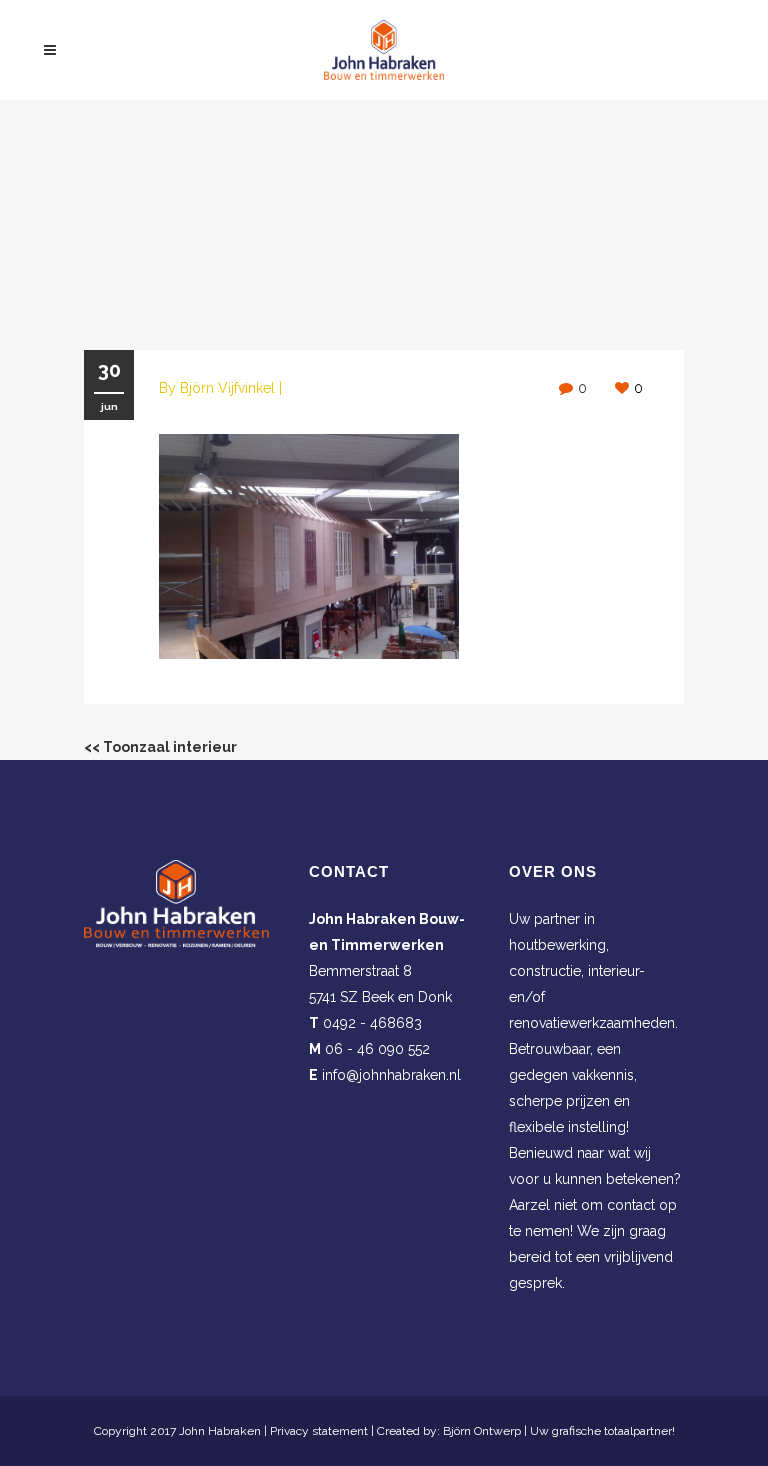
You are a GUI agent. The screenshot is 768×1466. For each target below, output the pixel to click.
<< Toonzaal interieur (160, 747)
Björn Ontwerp (482, 1431)
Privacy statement (319, 1431)
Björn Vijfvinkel (227, 388)
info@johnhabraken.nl (391, 1075)
